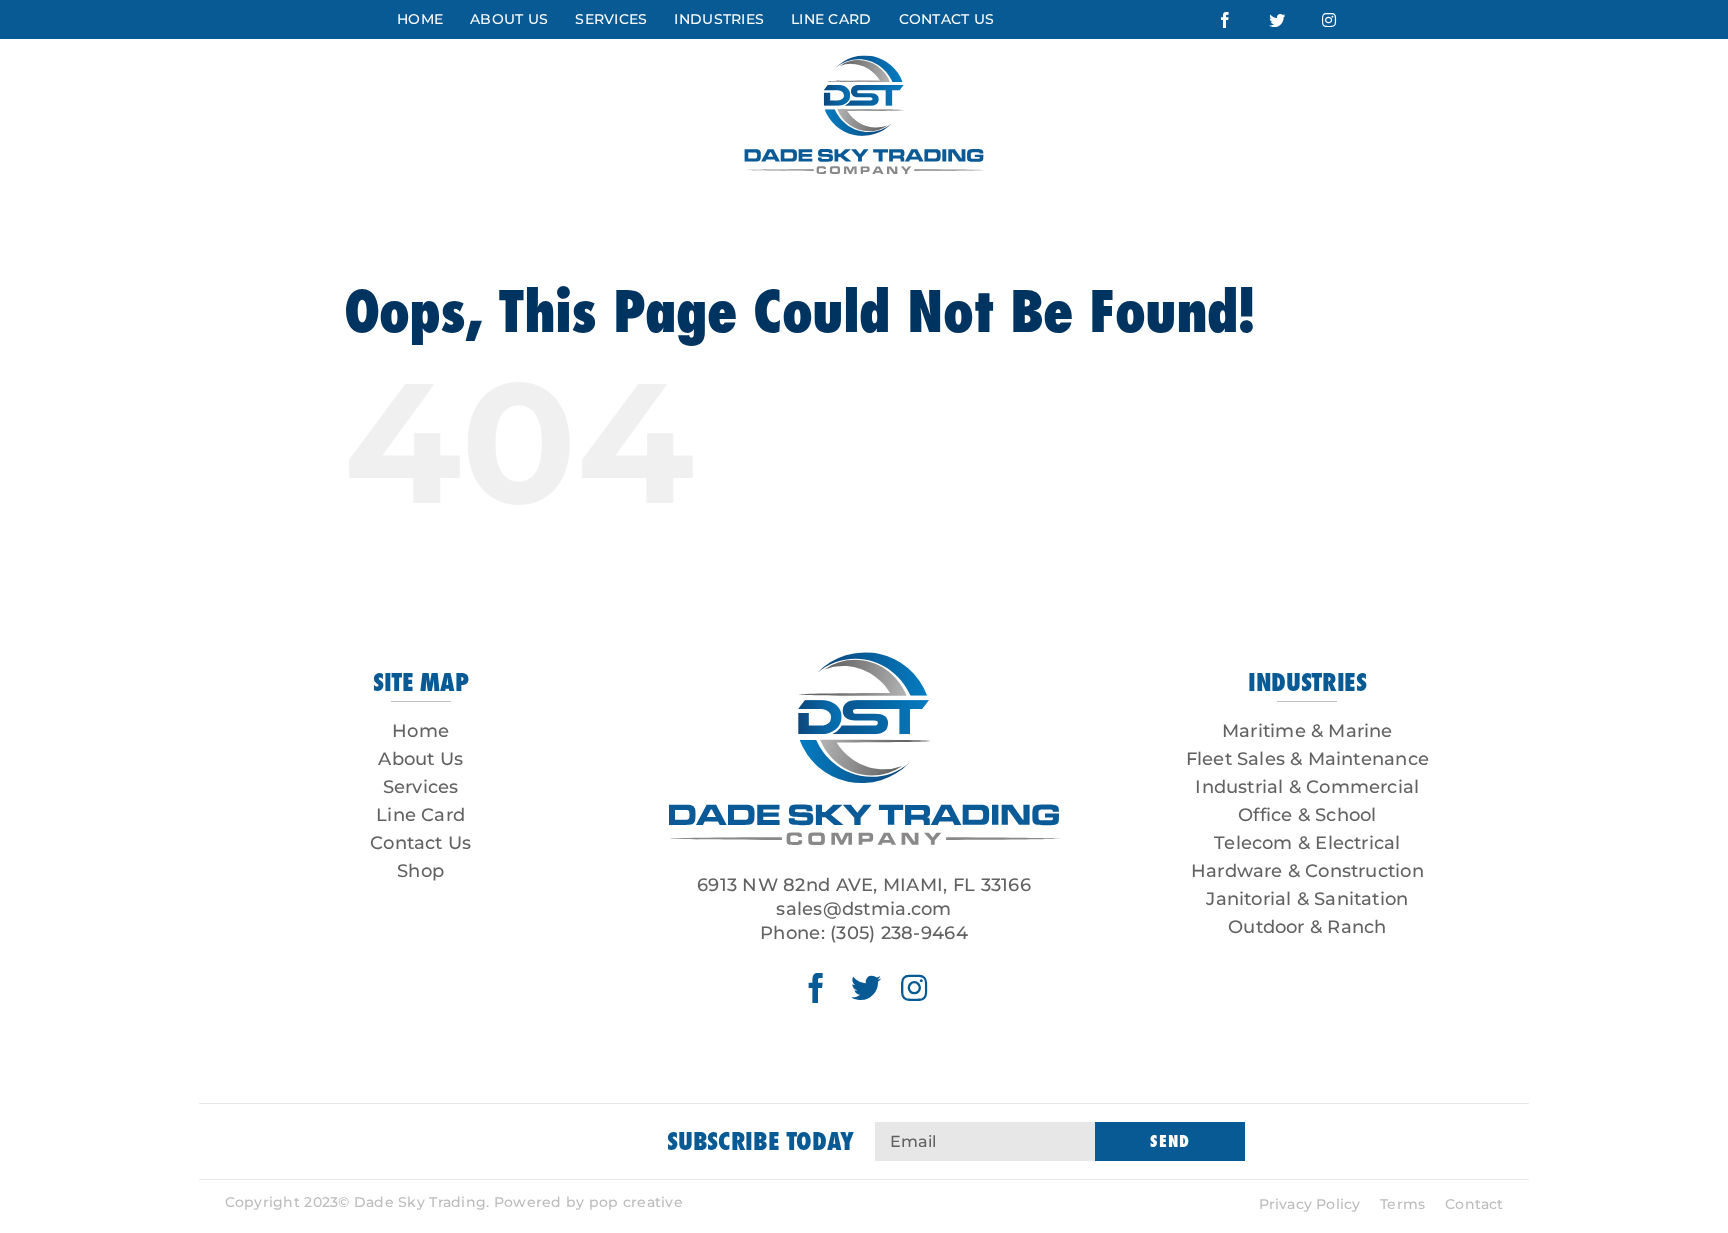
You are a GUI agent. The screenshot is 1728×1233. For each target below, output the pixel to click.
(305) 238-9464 (899, 933)
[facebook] (816, 988)
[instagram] (914, 988)
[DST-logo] (864, 646)
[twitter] (866, 988)
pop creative (636, 1202)
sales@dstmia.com (863, 909)
